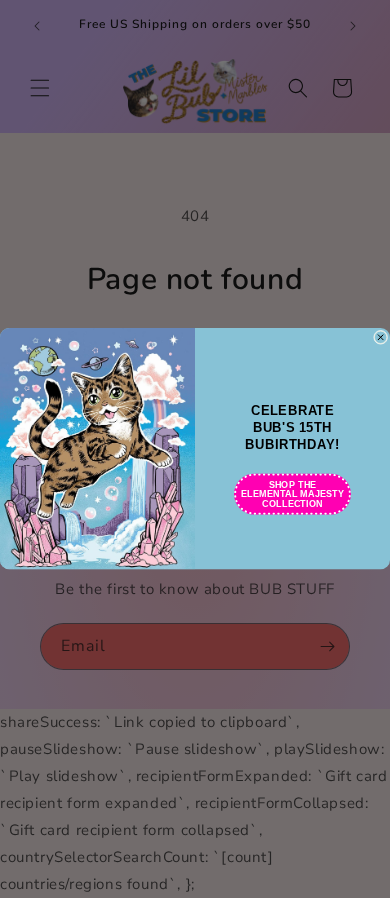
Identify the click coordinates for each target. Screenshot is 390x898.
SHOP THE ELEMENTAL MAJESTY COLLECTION (292, 494)
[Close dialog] (380, 337)
